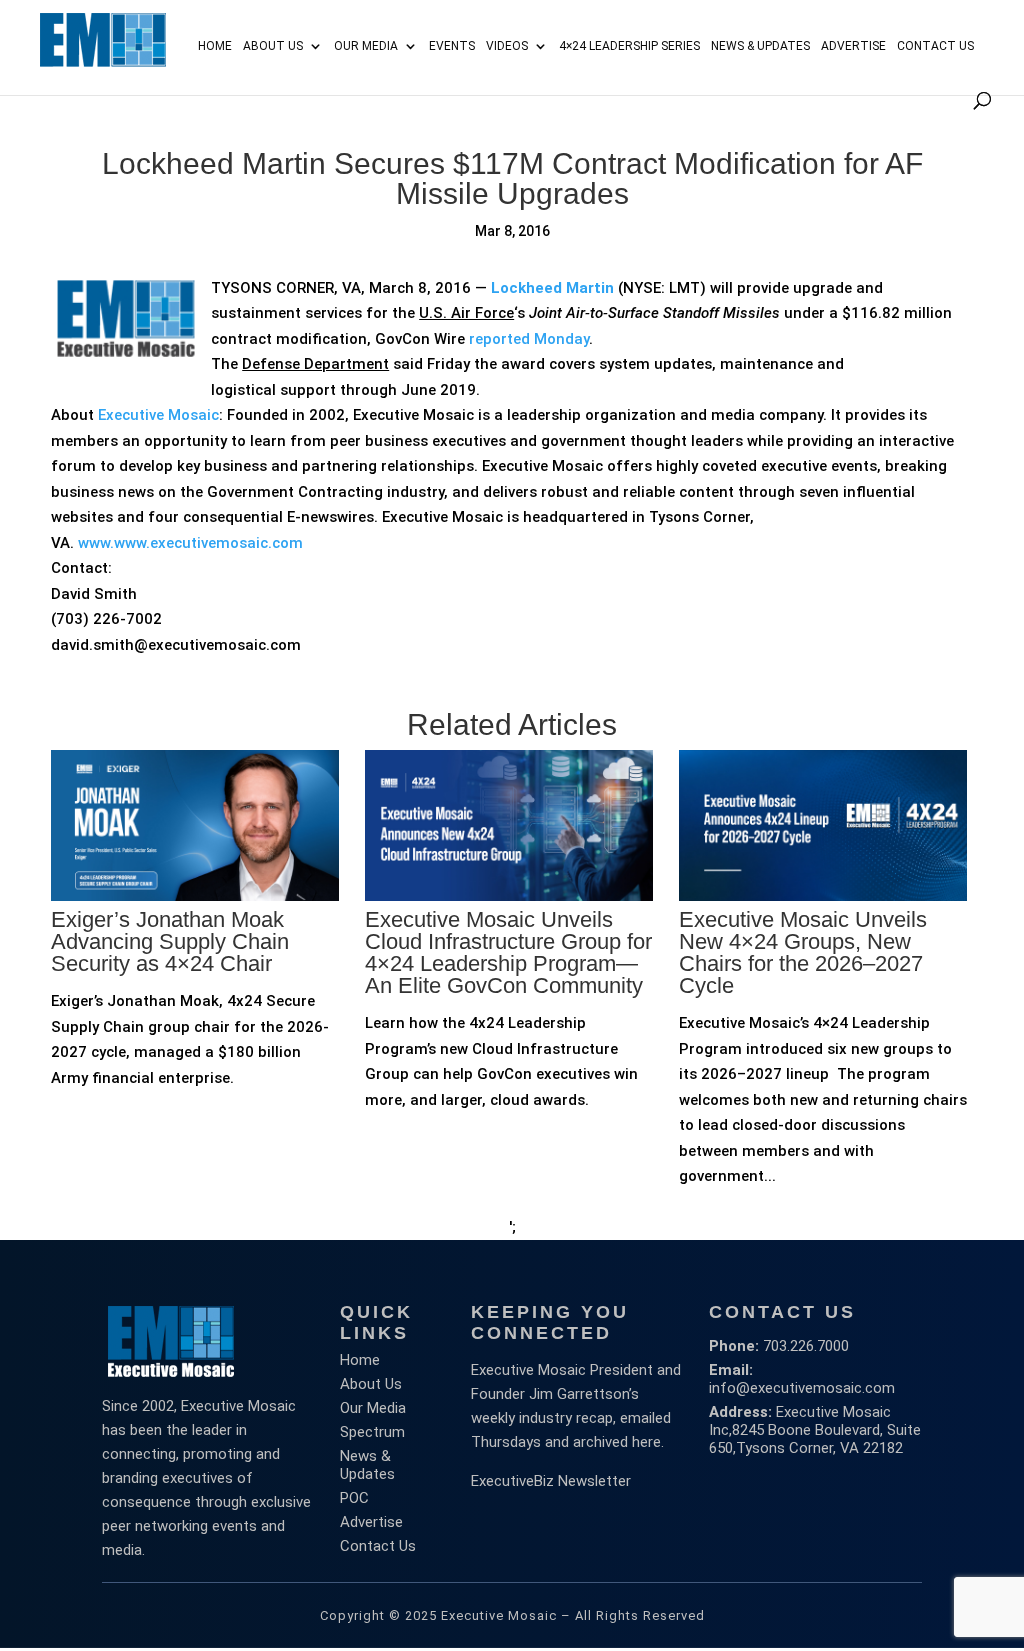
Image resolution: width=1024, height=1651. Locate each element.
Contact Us (935, 46)
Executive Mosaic (158, 415)
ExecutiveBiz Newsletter (551, 1481)
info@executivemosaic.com (802, 1388)
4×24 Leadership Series (629, 46)
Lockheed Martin (552, 288)
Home (215, 46)
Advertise (371, 1522)
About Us (273, 46)
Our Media (366, 46)
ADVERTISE (853, 46)
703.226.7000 (806, 1346)
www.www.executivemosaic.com (190, 543)
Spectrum (372, 1432)
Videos (507, 46)
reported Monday (529, 339)
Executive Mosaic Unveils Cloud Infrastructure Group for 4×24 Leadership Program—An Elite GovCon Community (508, 952)
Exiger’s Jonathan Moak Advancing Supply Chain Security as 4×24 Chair (170, 941)
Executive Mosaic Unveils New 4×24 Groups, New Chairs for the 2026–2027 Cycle (803, 952)
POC (354, 1498)
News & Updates (760, 46)
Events (452, 46)
